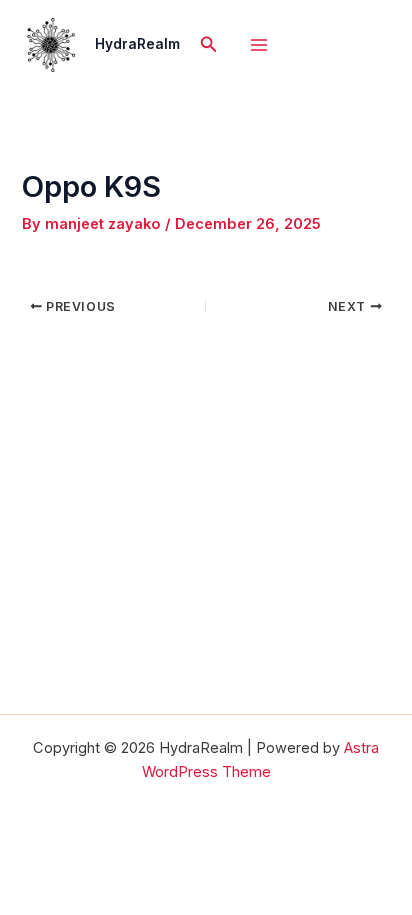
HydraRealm (137, 44)
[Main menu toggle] (259, 45)
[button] (209, 44)
